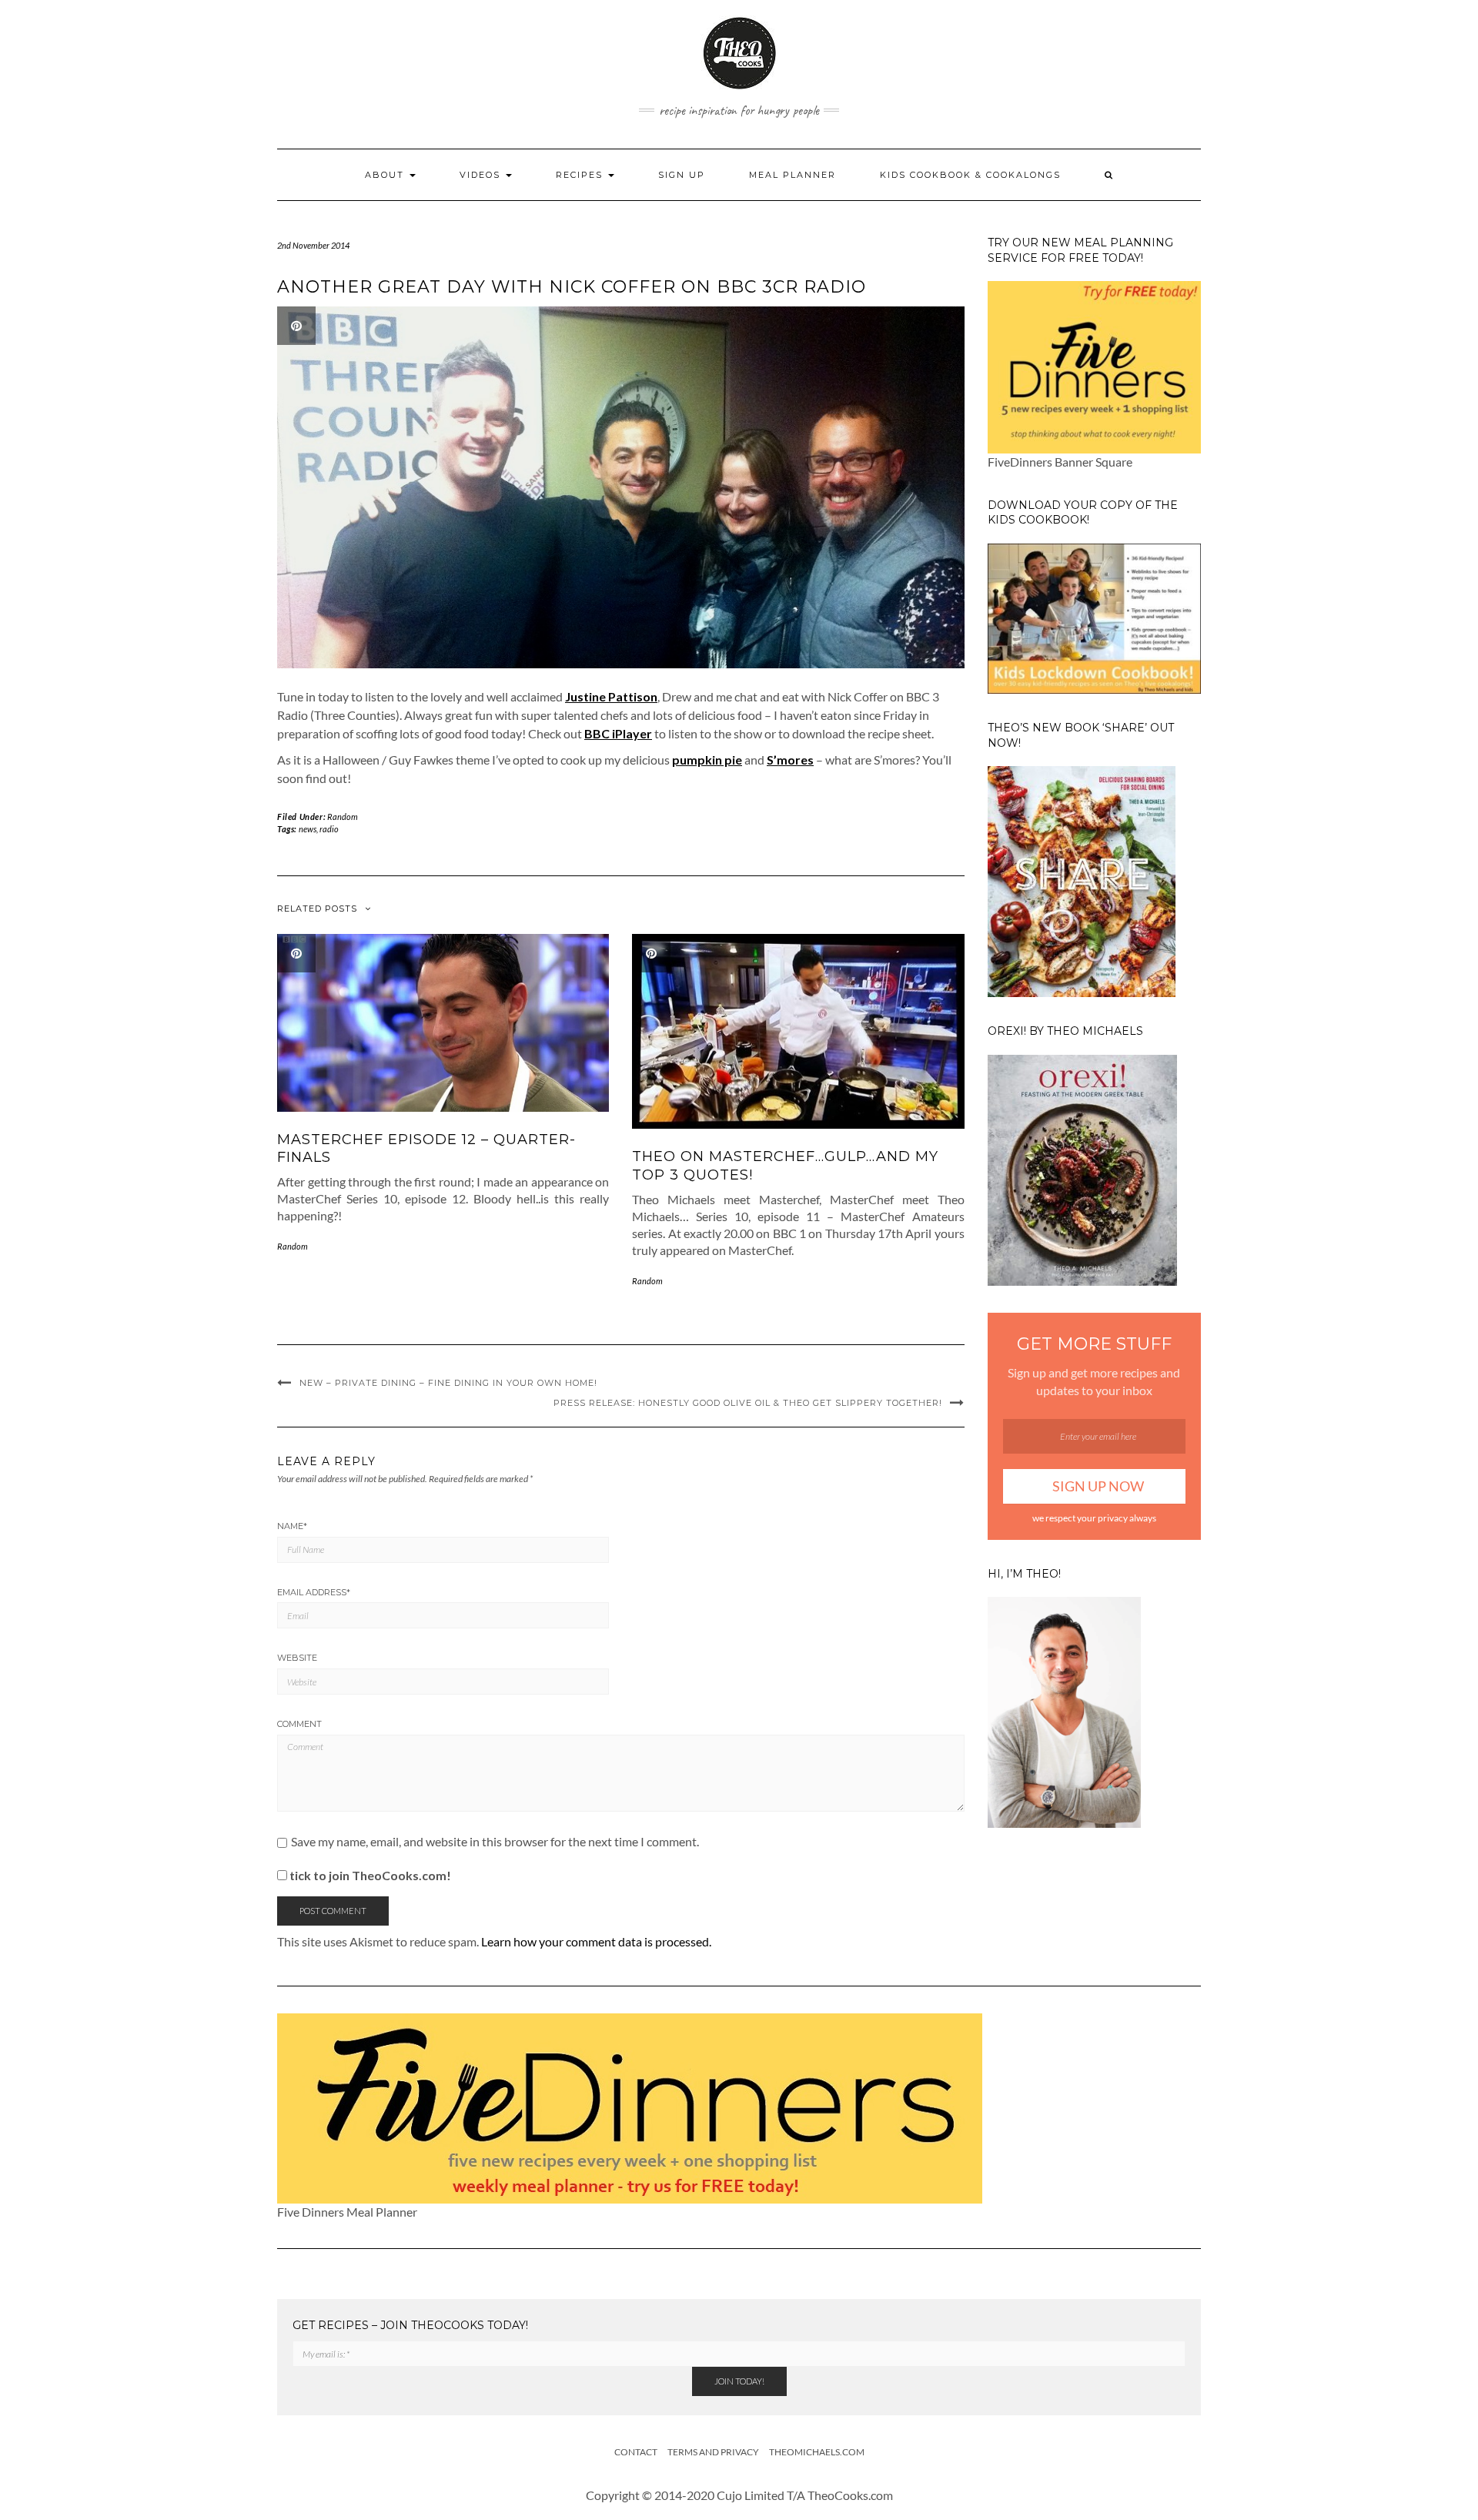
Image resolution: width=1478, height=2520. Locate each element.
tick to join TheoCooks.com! (369, 1875)
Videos (482, 175)
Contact (636, 2452)
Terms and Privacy (713, 2452)
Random (343, 817)
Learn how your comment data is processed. (596, 1941)
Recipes (581, 175)
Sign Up (682, 175)
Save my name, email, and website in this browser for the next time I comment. (495, 1842)
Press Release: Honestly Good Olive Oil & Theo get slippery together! (748, 1403)
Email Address (314, 1592)
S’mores (790, 760)
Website (297, 1658)
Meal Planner (793, 175)
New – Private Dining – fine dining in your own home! (448, 1383)
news (308, 829)
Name (292, 1526)
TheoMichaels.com (817, 2452)
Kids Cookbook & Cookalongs (970, 175)
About (386, 175)
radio (329, 829)
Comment (299, 1724)
